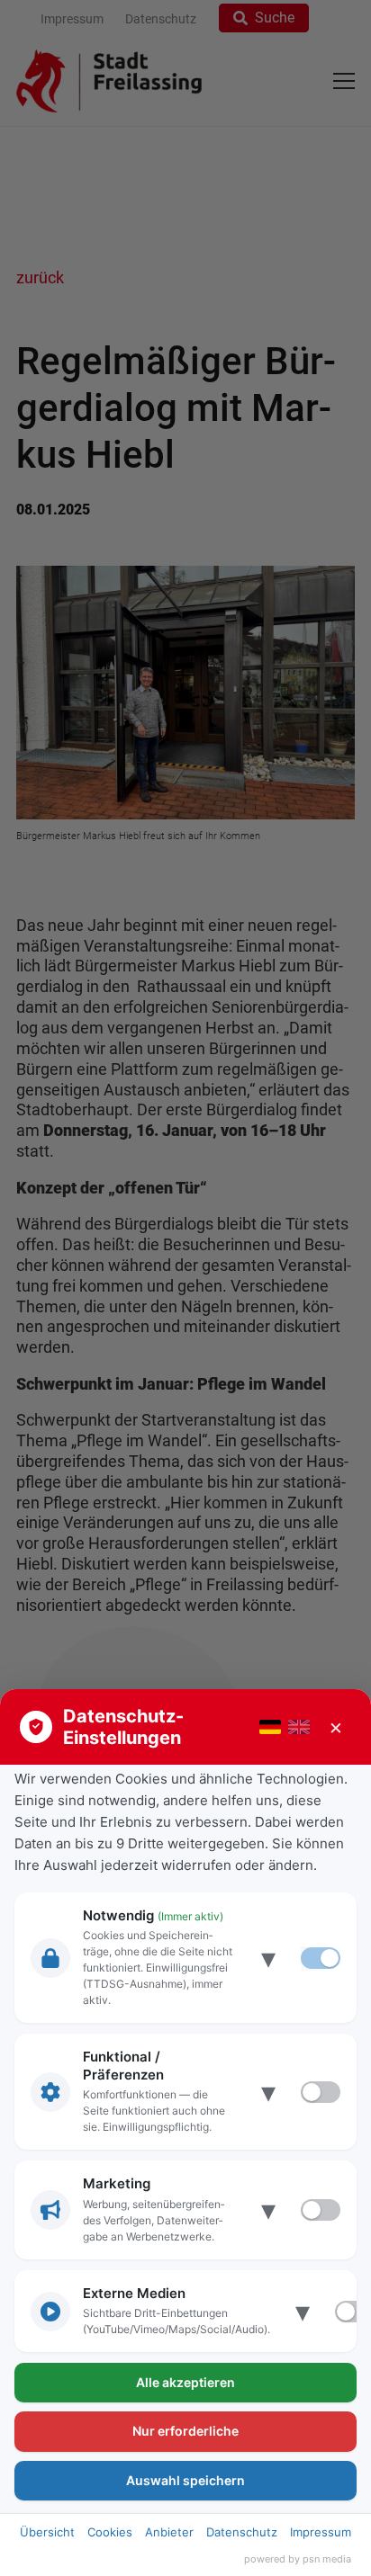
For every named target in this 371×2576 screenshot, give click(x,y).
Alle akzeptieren (185, 2382)
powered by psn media (298, 2559)
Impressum (321, 2532)
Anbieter (169, 2532)
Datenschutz (242, 2532)
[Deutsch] (270, 1727)
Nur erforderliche (185, 2431)
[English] (299, 1727)
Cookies (110, 2532)
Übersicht (47, 2532)
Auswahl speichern (185, 2480)
